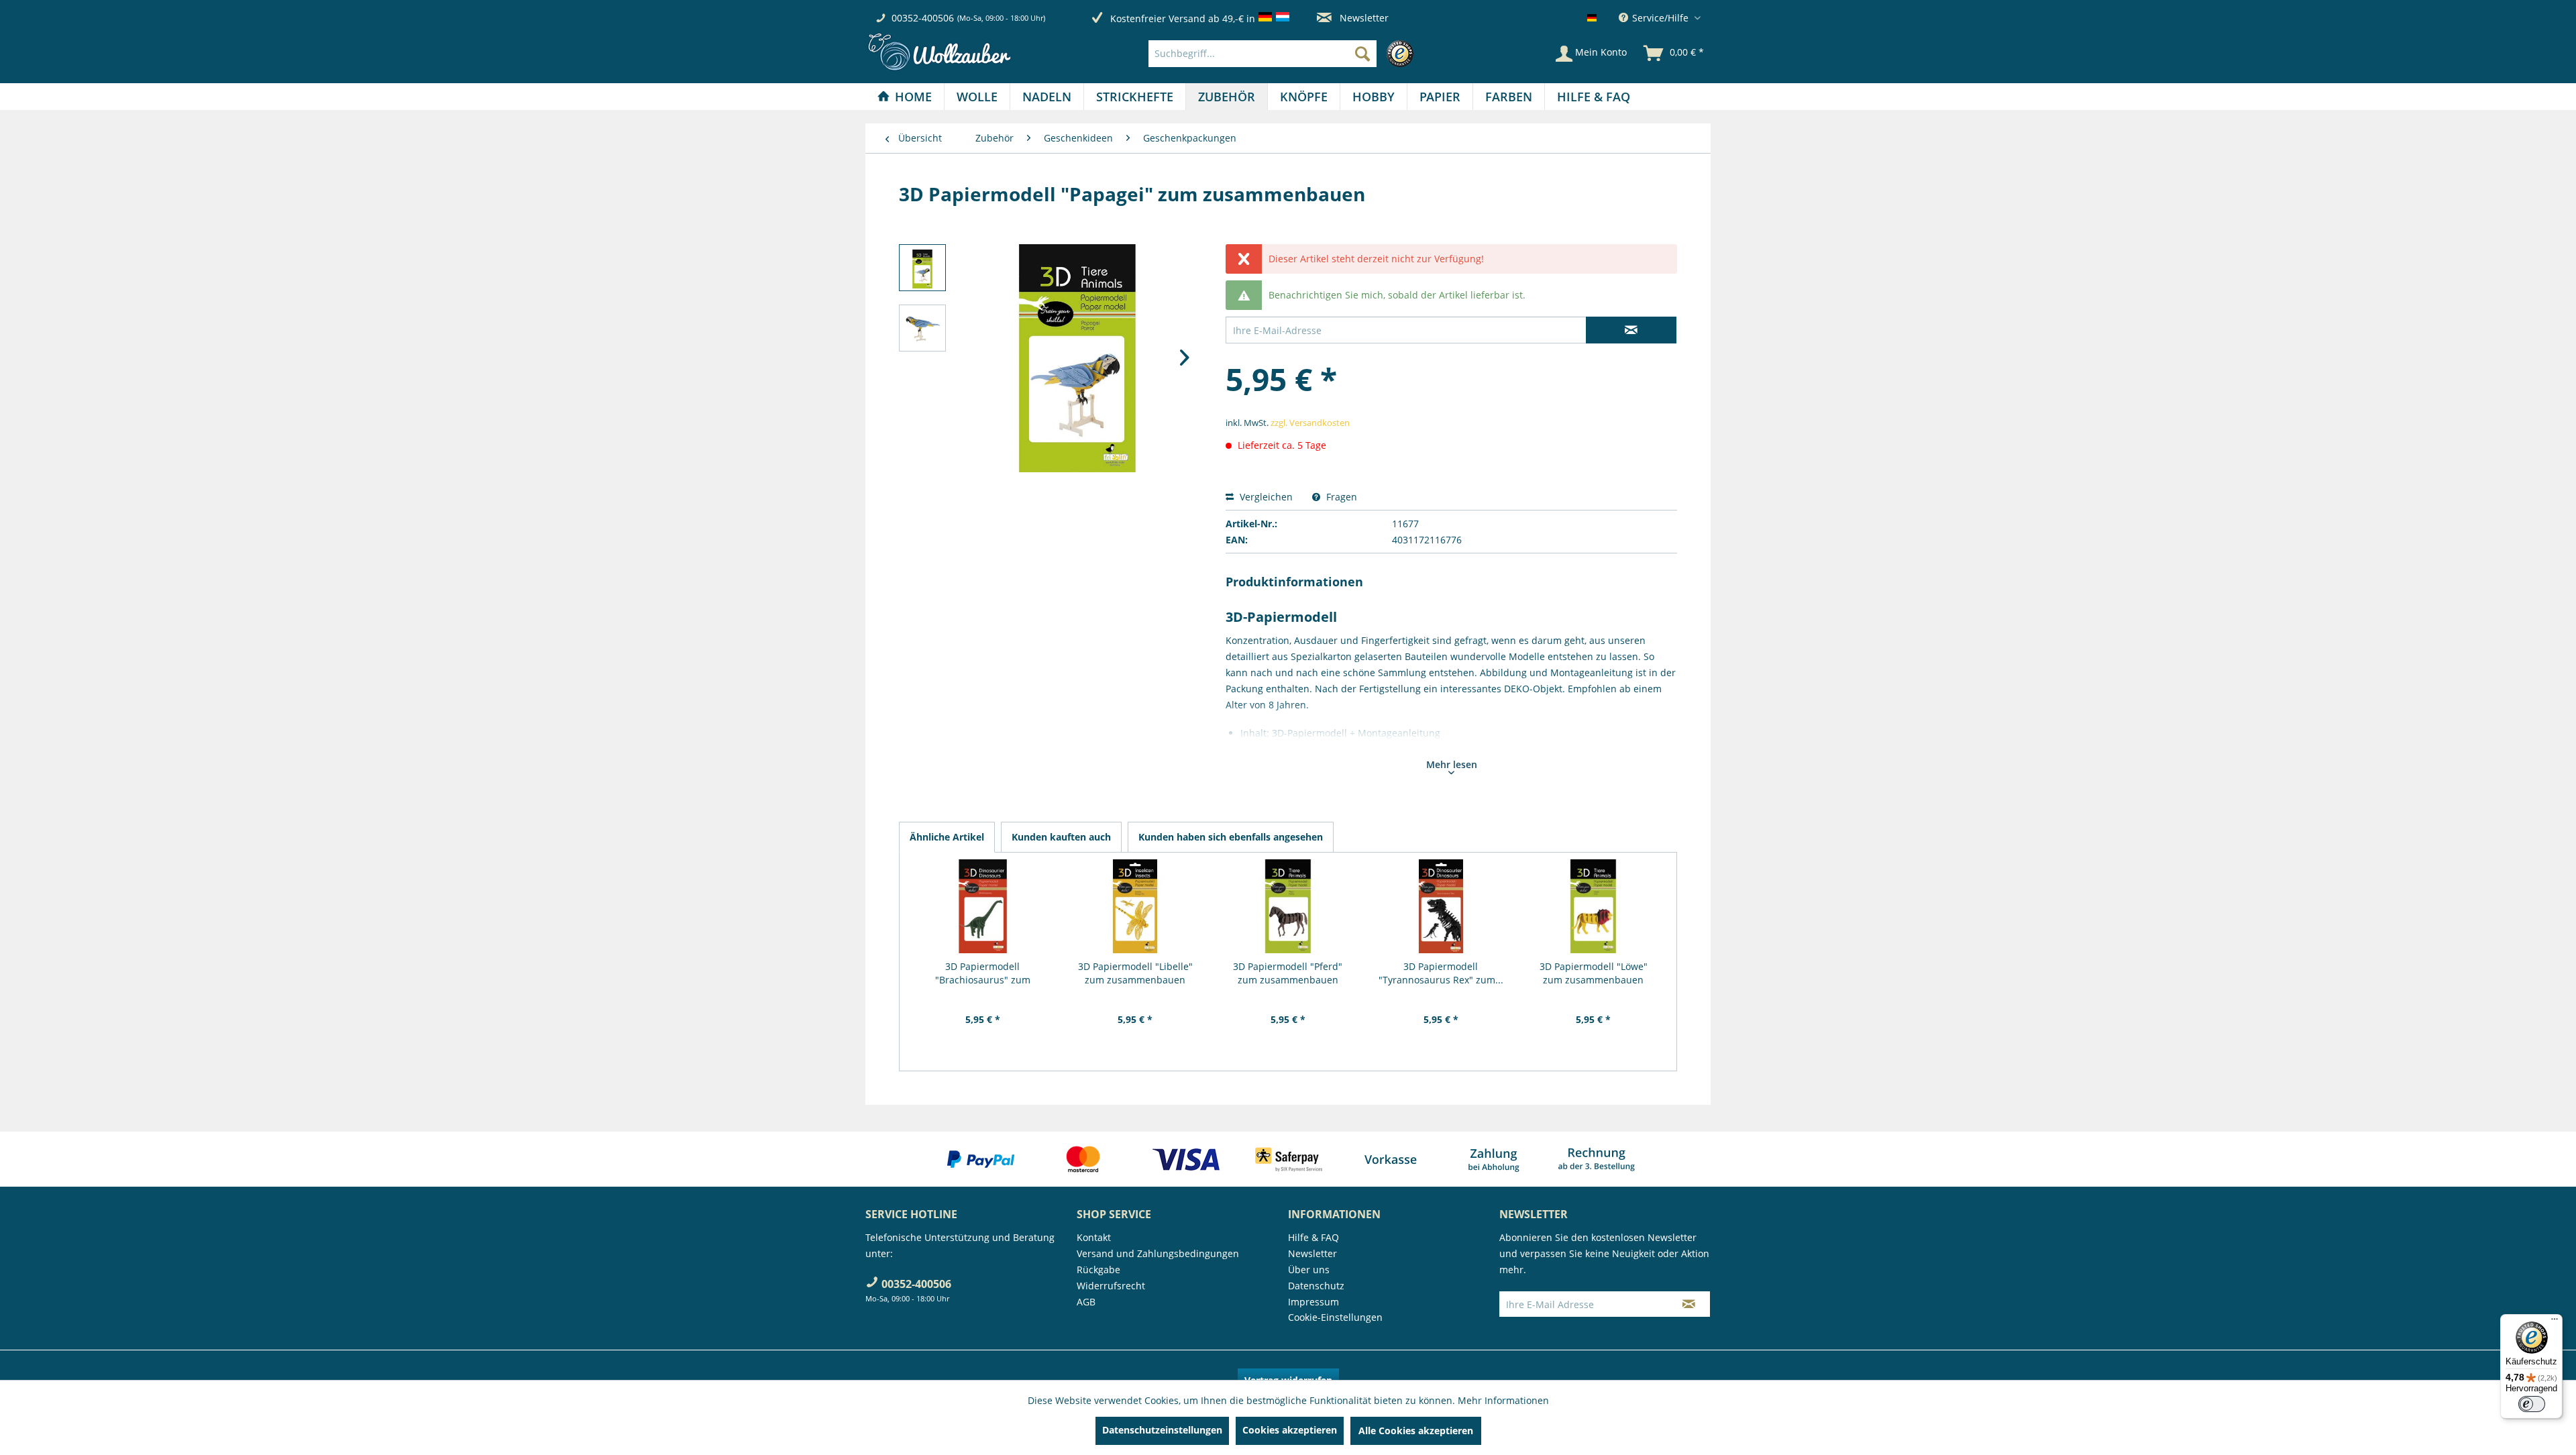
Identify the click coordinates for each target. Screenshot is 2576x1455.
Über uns (1309, 1270)
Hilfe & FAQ (1313, 1237)
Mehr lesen (1452, 764)
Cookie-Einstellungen (1335, 1317)
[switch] (2532, 1404)
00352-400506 (923, 18)
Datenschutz (1316, 1286)
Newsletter (1363, 18)
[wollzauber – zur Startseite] (939, 52)
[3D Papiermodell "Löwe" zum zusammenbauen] (1593, 906)
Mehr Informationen (1503, 1400)
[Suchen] (1362, 54)
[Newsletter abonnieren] (1689, 1304)
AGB (1086, 1302)
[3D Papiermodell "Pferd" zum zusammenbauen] (1288, 906)
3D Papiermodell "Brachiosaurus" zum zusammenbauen (983, 973)
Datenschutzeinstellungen (1162, 1430)
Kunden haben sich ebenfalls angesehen (1231, 837)
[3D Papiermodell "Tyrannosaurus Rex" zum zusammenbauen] (1441, 906)
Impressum (1313, 1302)
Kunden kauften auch (1061, 837)
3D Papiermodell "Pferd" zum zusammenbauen (1288, 973)
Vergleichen (1265, 497)
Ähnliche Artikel (947, 837)
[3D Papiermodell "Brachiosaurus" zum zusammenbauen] (983, 906)
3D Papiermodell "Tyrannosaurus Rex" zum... (1441, 973)
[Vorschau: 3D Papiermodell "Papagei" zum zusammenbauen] (922, 268)
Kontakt (1094, 1237)
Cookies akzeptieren (1290, 1430)
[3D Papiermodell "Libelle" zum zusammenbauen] (1136, 906)
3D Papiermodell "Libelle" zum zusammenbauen (1135, 973)
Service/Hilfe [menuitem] (1660, 18)
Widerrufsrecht (1111, 1286)
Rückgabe (1098, 1270)
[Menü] (2555, 1322)
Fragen (1340, 497)
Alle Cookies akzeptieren (1416, 1431)
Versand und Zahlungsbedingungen (1158, 1253)
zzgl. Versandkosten (1310, 423)
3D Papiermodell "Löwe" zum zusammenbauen (1594, 973)
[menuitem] (1284, 54)
